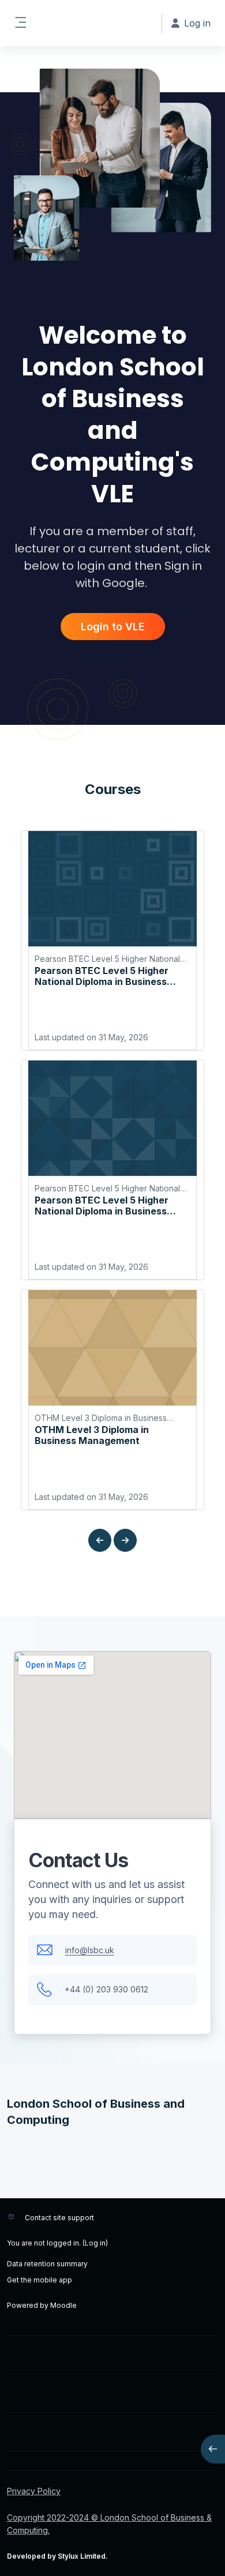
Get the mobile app (40, 2280)
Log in (95, 2243)
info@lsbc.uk (90, 1950)
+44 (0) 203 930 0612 (106, 1989)
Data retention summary (47, 2264)
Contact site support (59, 2218)
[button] (100, 1540)
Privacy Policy (34, 2491)
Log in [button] (197, 23)
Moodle (63, 2305)
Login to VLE (113, 627)
